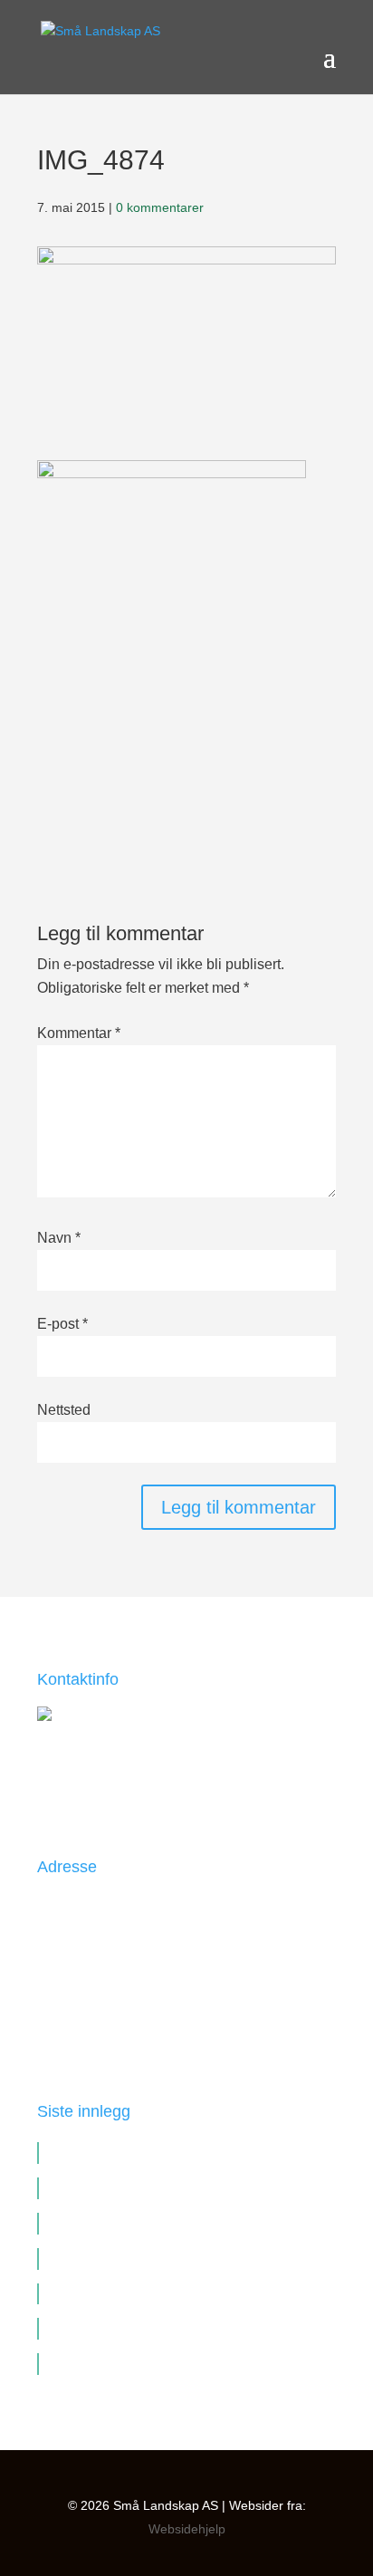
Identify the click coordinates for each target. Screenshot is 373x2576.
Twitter (58, 2012)
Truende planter (97, 2187)
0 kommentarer (160, 207)
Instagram (68, 2035)
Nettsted (64, 1410)
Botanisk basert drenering (129, 2223)
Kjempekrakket (94, 2293)
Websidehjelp (187, 2529)
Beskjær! (75, 2328)
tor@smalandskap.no (137, 1792)
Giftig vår (77, 2363)
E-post (62, 1324)
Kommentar (79, 1033)
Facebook (68, 1988)
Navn (59, 1238)
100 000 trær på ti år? (113, 2258)
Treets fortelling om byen (125, 2152)
